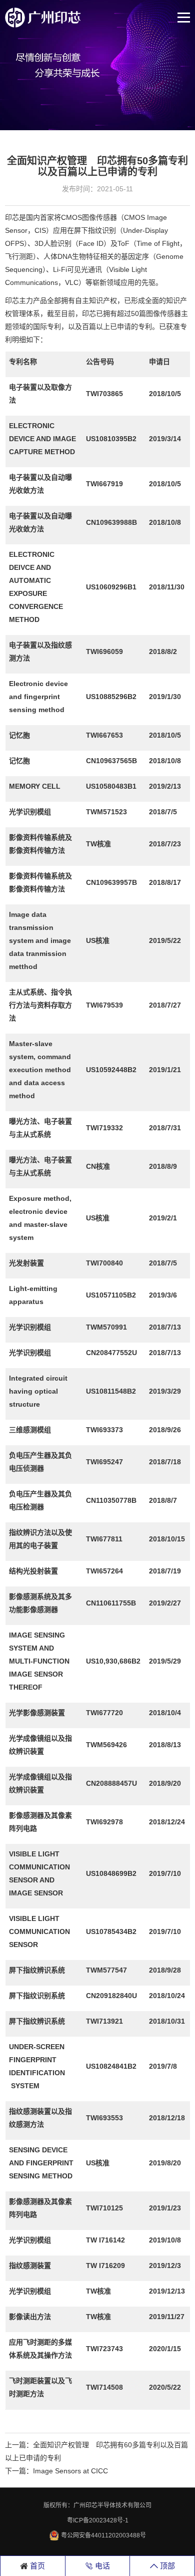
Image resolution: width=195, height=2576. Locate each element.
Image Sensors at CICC (70, 2471)
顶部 (166, 2566)
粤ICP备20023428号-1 (98, 2520)
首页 (36, 2566)
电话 (101, 2566)
